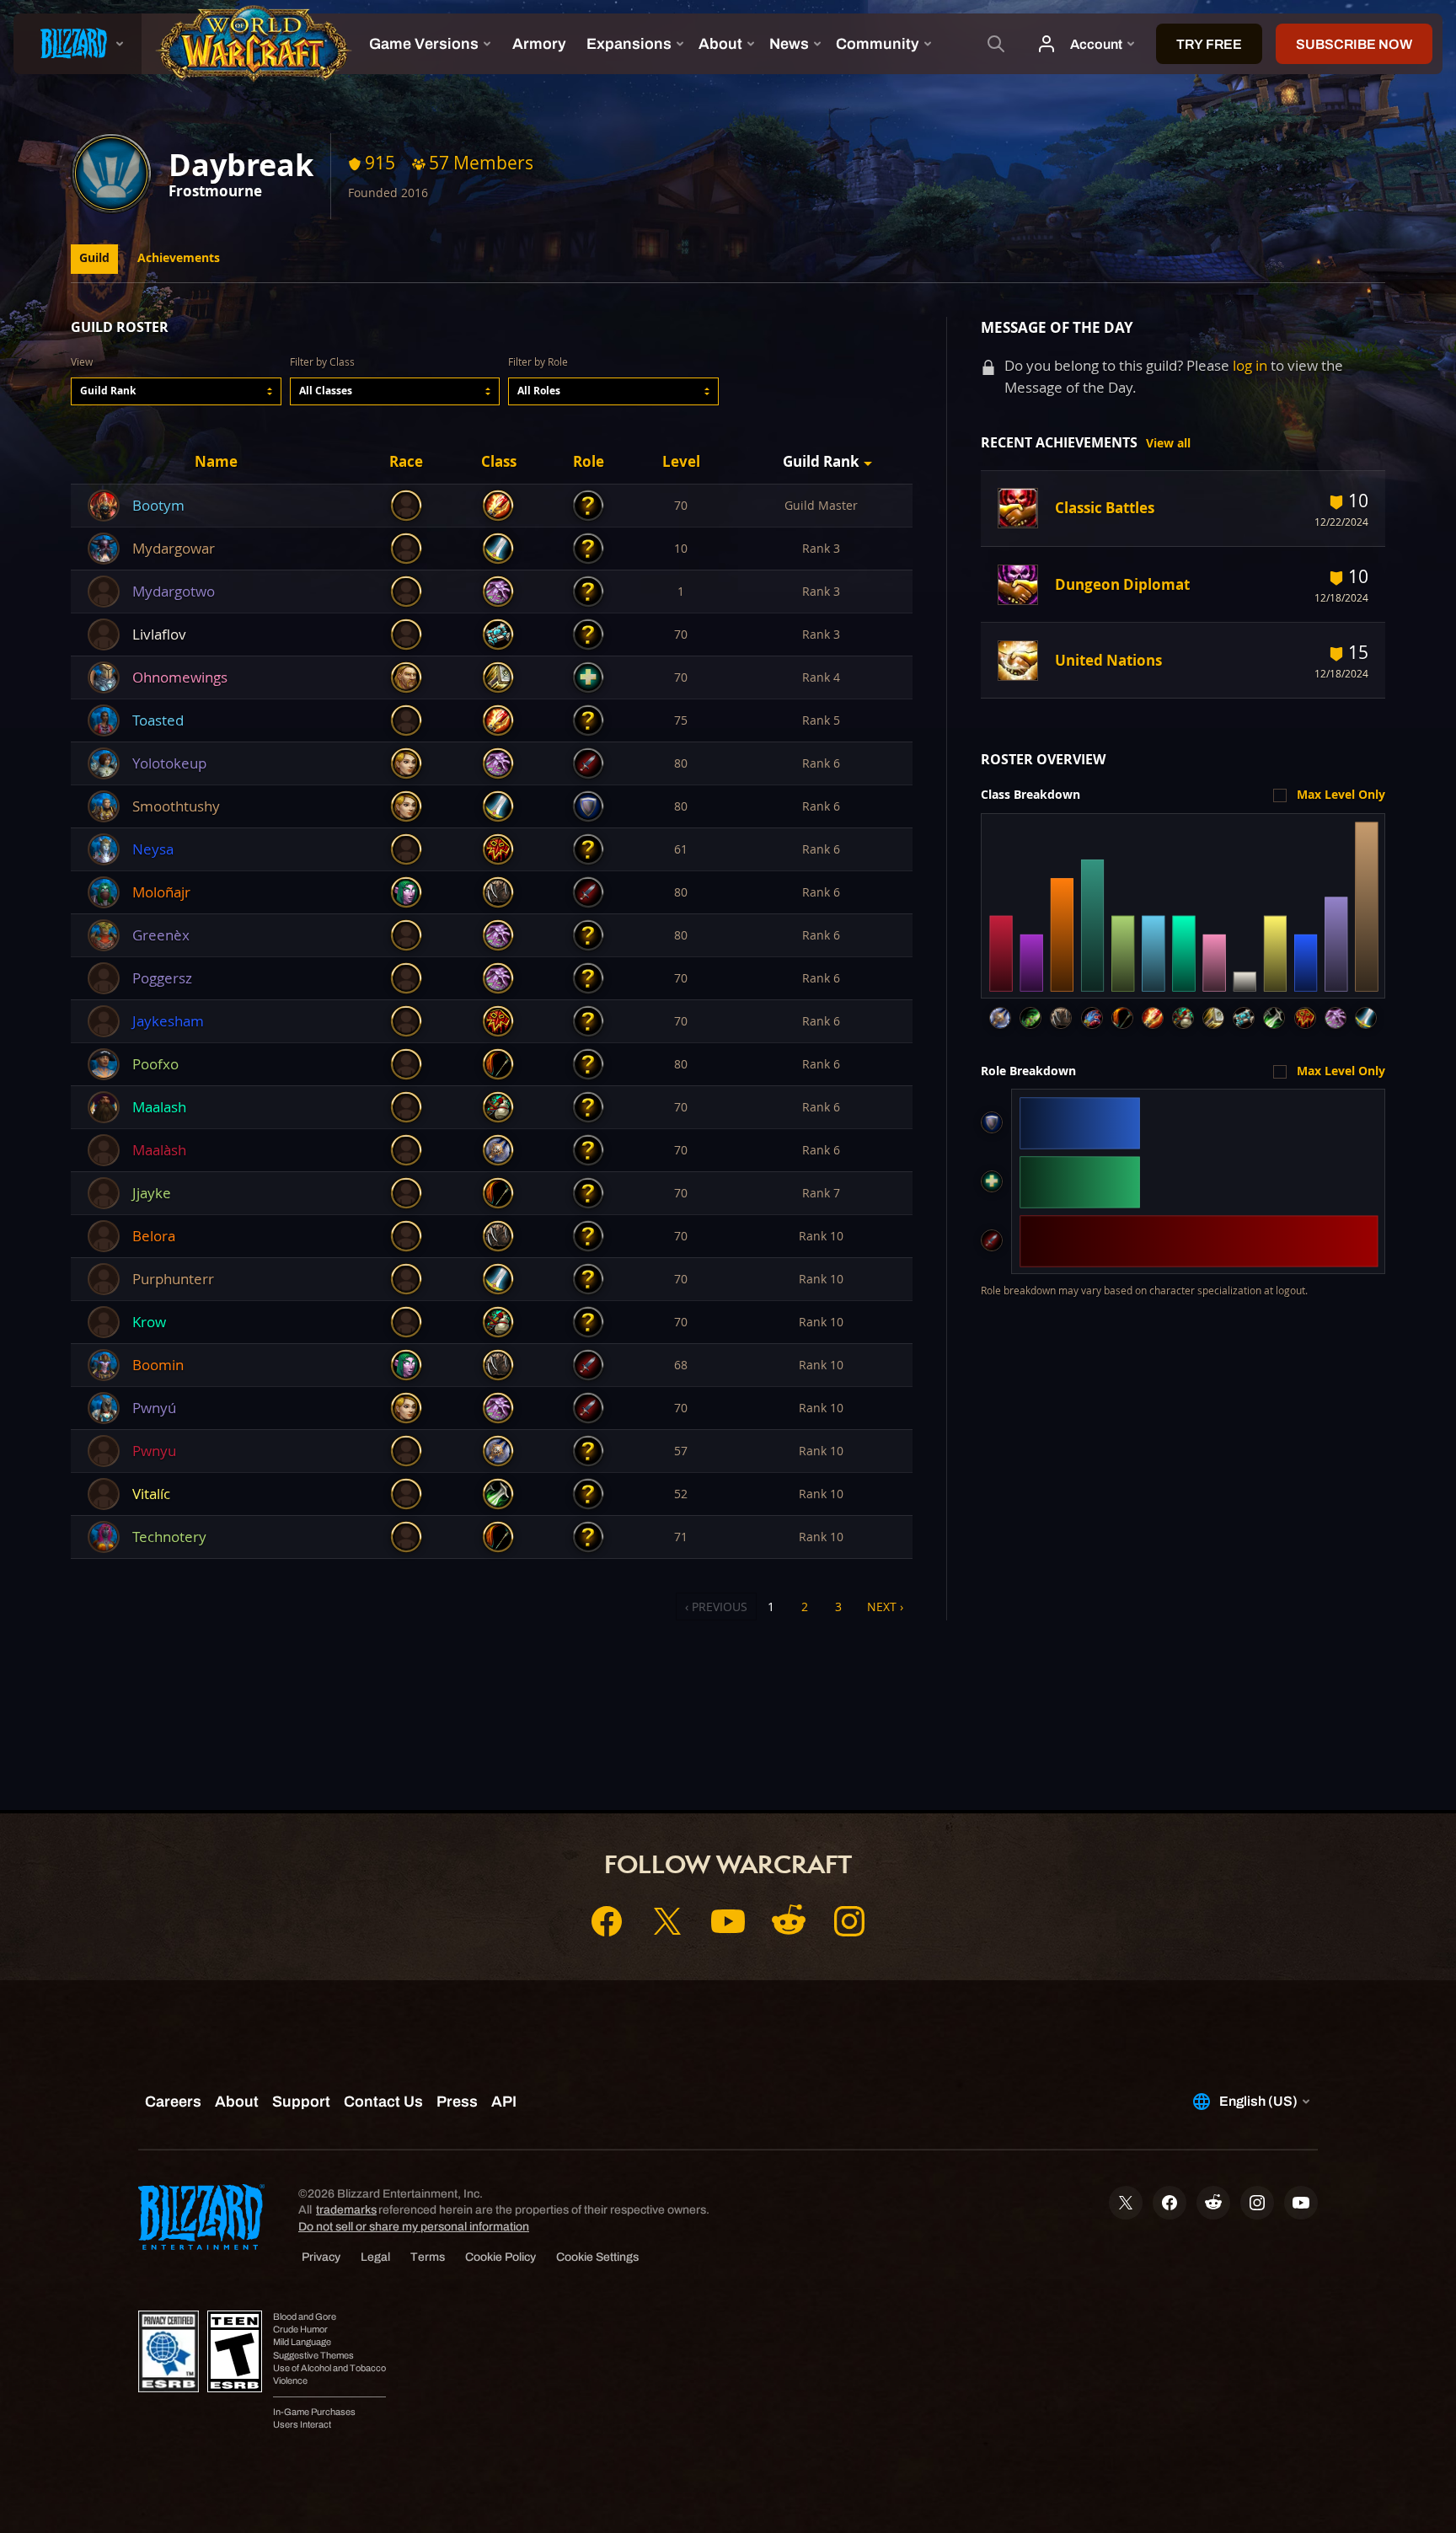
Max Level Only (1341, 795)
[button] (176, 391)
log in (1250, 365)
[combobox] (176, 391)
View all (1168, 443)
